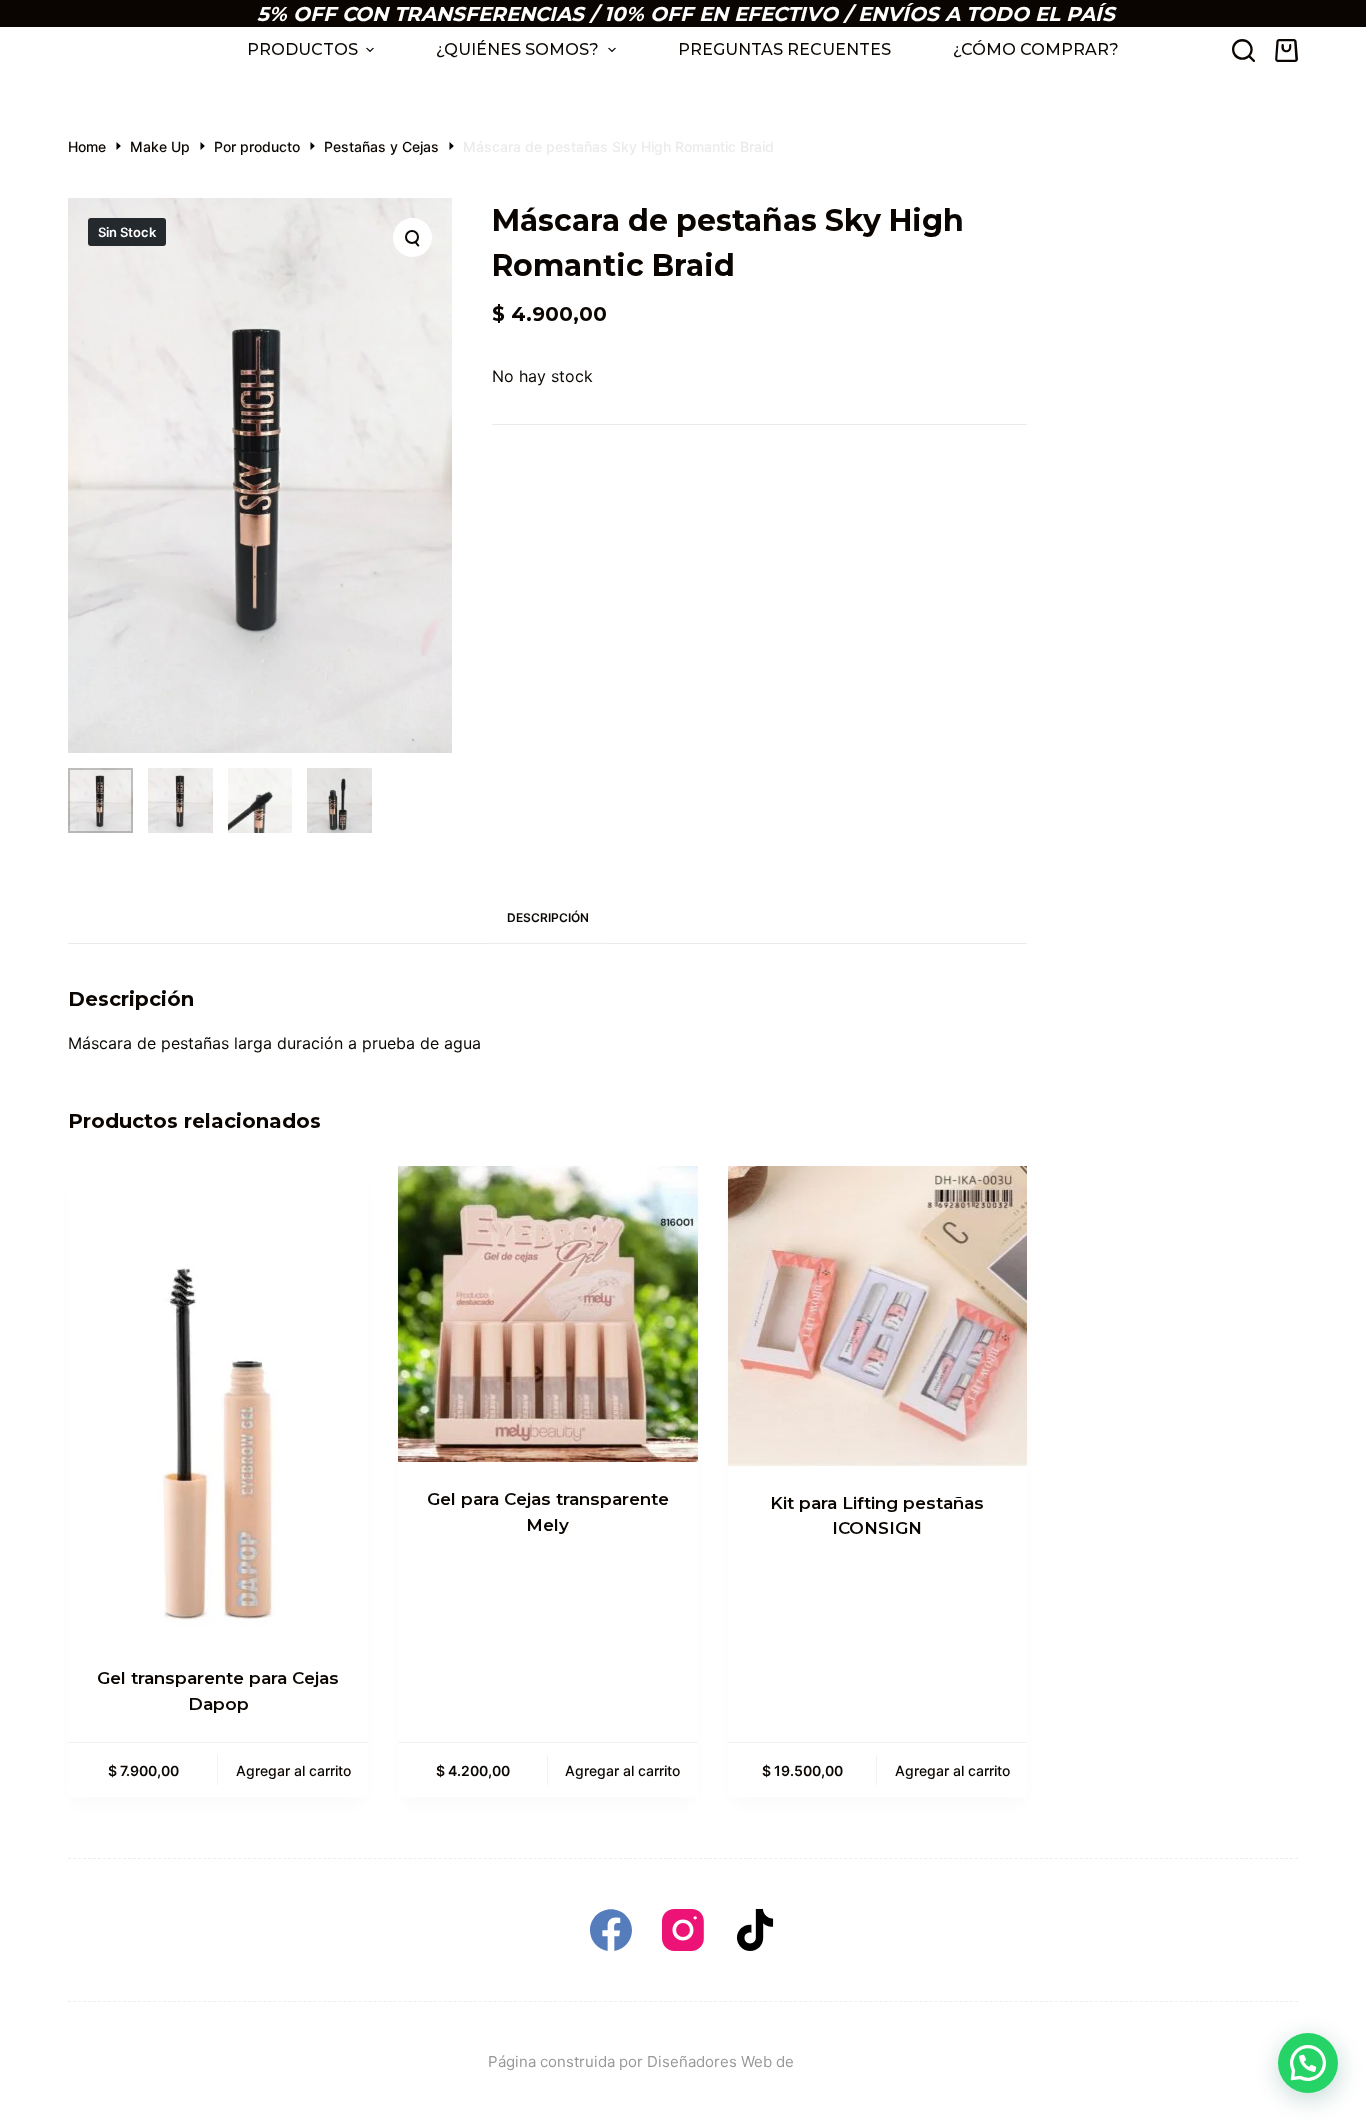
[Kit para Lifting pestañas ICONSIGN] (878, 1315)
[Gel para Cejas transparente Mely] (548, 1314)
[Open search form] (1243, 50)
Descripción (548, 917)
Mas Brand (837, 2061)
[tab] (548, 918)
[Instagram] (683, 1930)
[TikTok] (755, 1930)
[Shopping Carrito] (1286, 50)
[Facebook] (611, 1930)
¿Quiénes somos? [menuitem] (517, 49)
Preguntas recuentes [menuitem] (784, 49)
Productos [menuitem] (302, 49)
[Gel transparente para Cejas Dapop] (218, 1403)
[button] (1308, 2063)
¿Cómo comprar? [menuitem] (1036, 49)
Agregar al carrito (293, 1770)
